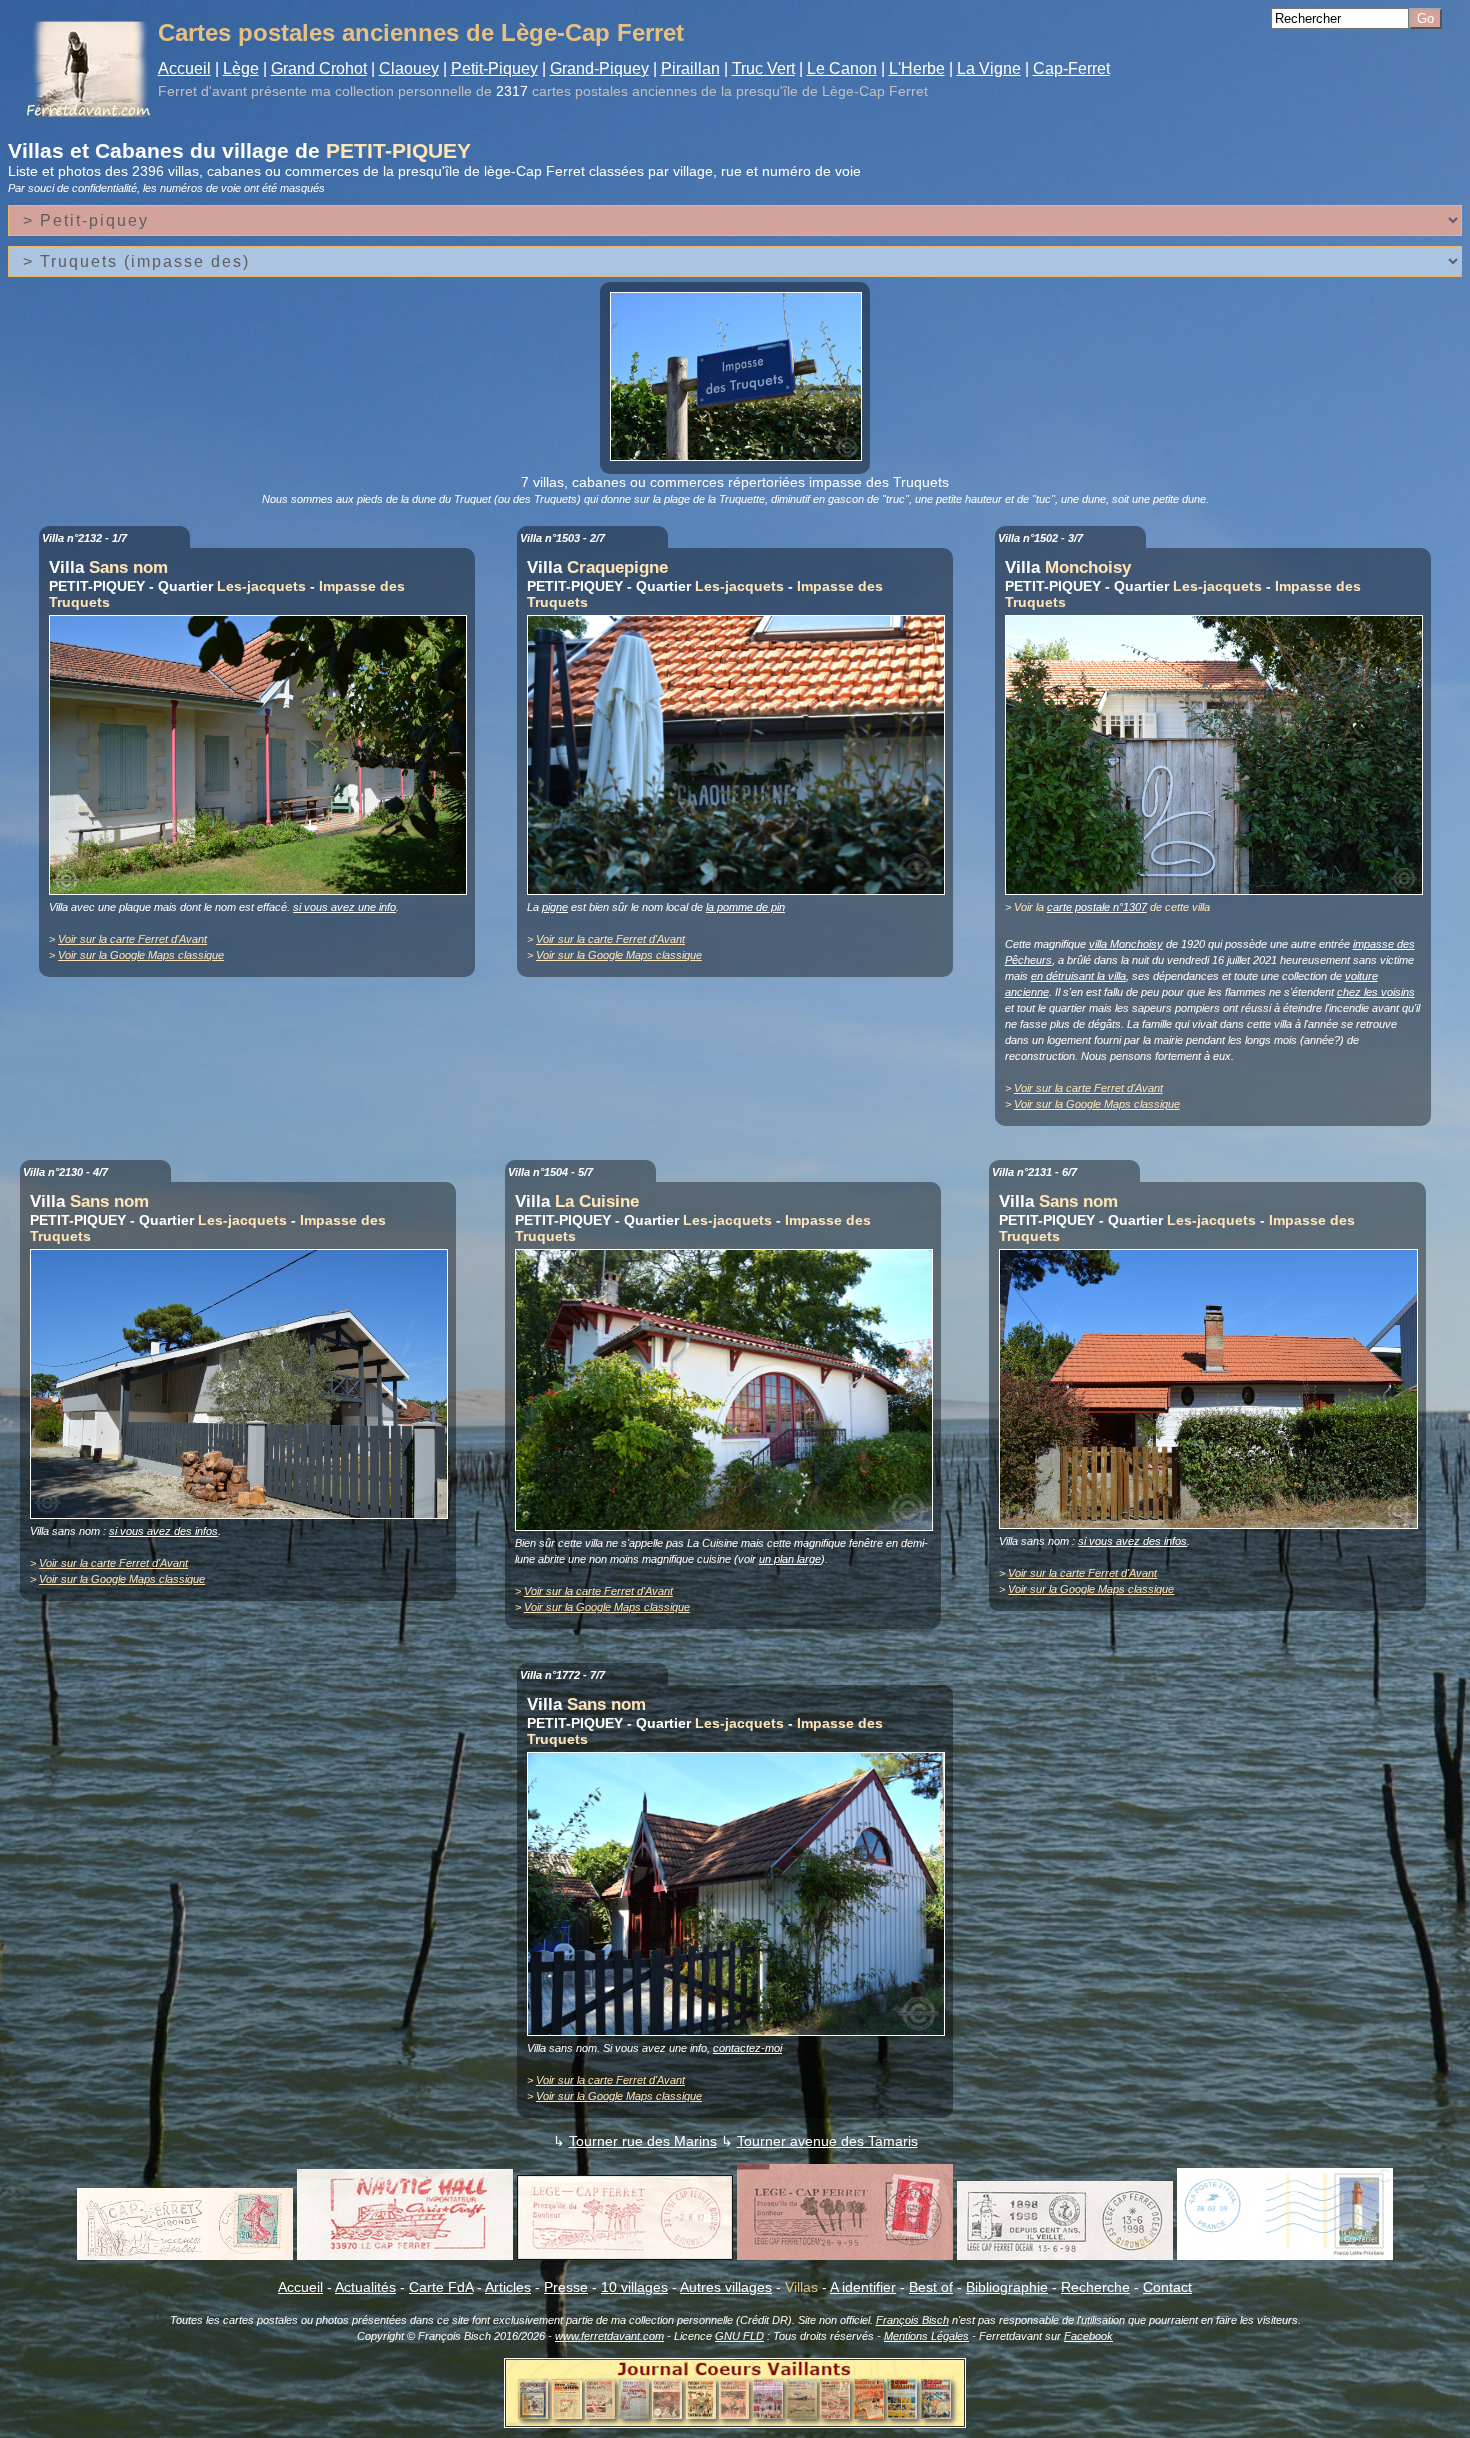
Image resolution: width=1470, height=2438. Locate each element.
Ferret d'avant (202, 91)
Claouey (409, 68)
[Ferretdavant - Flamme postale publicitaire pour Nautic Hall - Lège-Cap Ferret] (405, 2255)
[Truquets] (741, 456)
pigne (555, 907)
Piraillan (690, 68)
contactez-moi (747, 2048)
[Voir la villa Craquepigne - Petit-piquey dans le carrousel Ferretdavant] (741, 890)
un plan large (790, 1559)
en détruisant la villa (1078, 976)
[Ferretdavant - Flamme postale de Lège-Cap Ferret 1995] (845, 2255)
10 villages (634, 2287)
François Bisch (912, 2320)
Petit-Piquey (494, 68)
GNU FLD (739, 2336)
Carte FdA (441, 2287)
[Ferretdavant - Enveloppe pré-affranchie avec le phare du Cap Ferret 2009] (1285, 2255)
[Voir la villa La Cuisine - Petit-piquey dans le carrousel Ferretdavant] (729, 1526)
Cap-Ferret (1071, 68)
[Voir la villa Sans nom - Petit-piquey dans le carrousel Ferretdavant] (263, 890)
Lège (241, 68)
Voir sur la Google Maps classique (141, 955)
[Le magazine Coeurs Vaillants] (735, 2422)
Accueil (184, 68)
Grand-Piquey (599, 68)
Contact (1167, 2287)
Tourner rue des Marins (643, 2141)
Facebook (1088, 2336)
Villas (801, 2287)
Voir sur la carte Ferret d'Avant (132, 939)
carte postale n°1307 (1097, 907)
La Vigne (989, 68)
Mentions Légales (926, 2336)
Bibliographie (1007, 2287)
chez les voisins (1376, 992)
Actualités (365, 2287)
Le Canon (842, 68)
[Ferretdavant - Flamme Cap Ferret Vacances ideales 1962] (185, 2255)
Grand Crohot (319, 68)
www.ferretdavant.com (609, 2336)
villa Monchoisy (1126, 944)
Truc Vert (763, 68)
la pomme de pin (745, 907)
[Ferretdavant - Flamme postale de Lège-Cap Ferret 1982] (625, 2255)
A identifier (863, 2287)
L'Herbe (917, 68)
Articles (508, 2287)
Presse (566, 2287)
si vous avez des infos (163, 1531)
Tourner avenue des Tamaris (827, 2141)
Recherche (1095, 2287)
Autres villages (726, 2287)
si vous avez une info (344, 907)
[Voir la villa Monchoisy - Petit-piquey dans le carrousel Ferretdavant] (1219, 890)
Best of (931, 2287)
